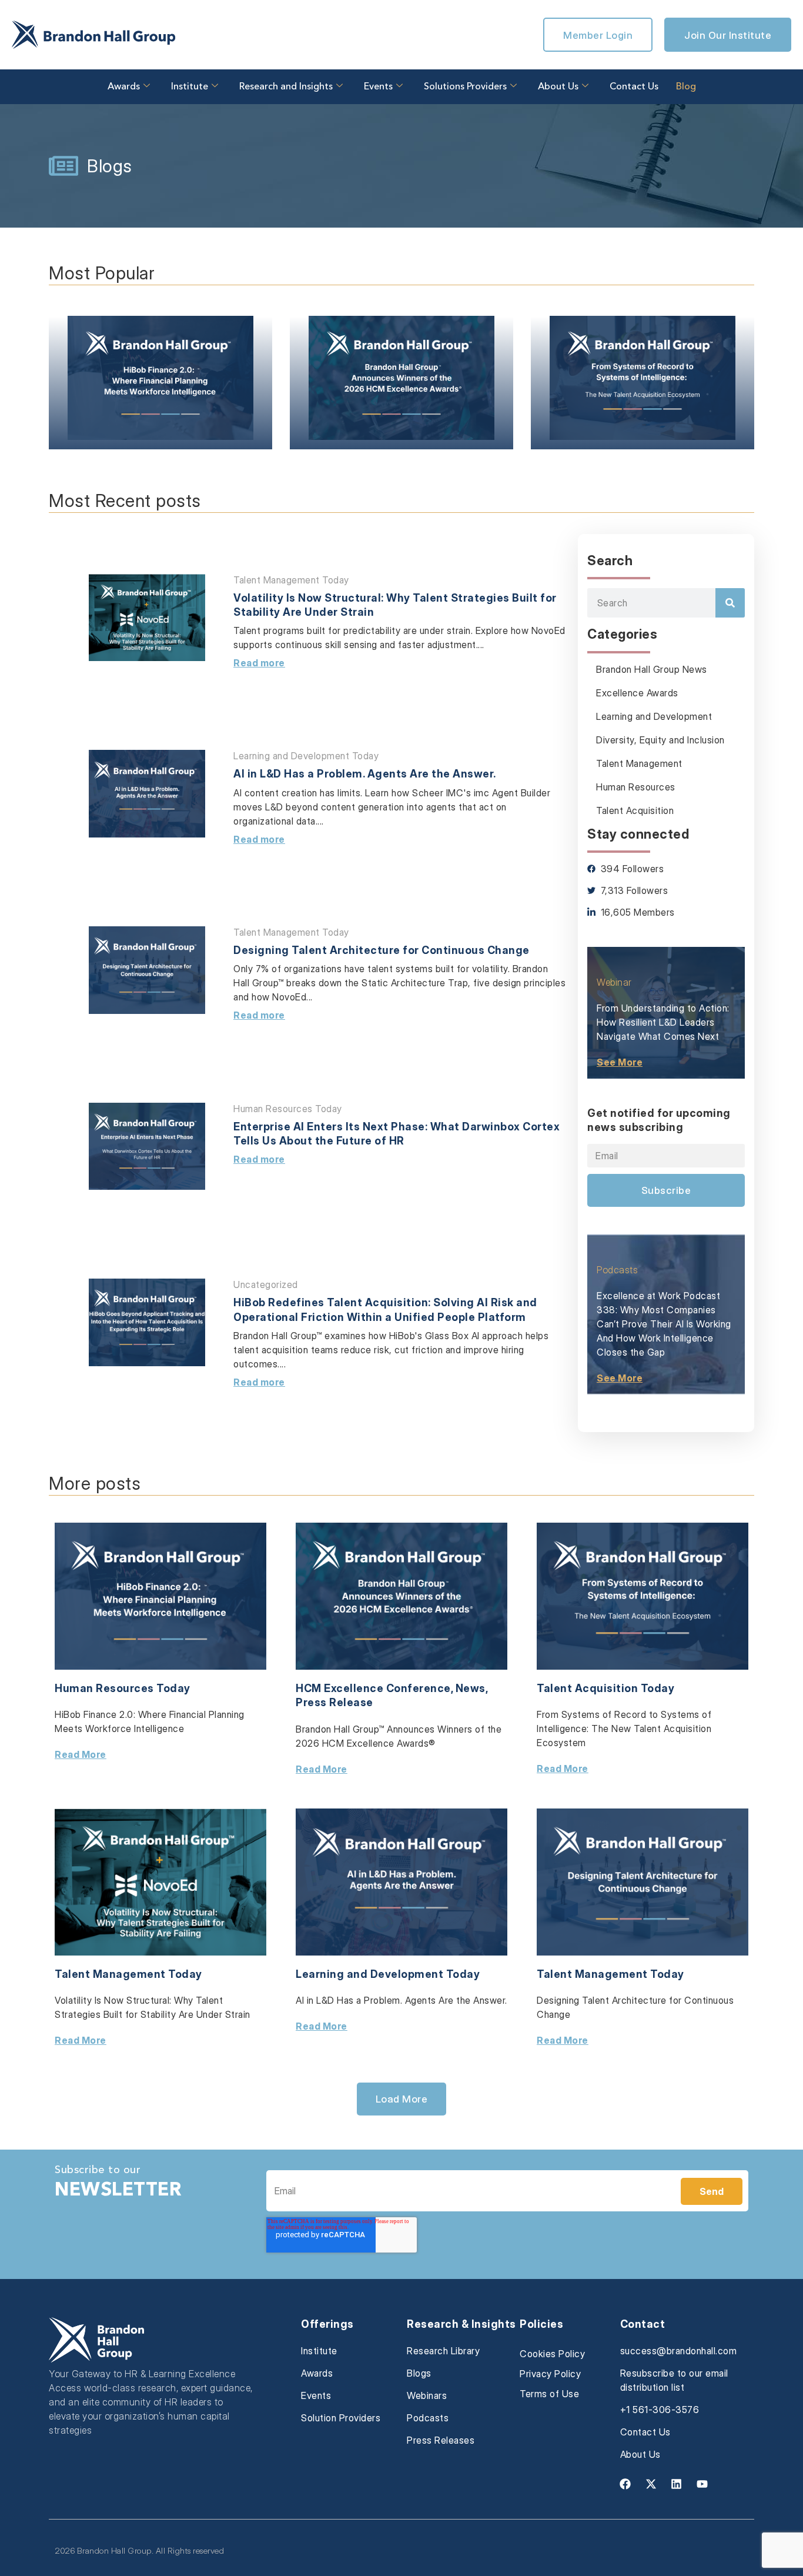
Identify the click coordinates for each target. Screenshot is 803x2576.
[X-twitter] (651, 2484)
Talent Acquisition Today (605, 1688)
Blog (686, 87)
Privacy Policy (550, 2374)
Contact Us (634, 87)
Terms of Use (549, 2394)
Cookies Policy (552, 2354)
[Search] (730, 603)
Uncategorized (266, 1284)
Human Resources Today (288, 1109)
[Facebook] (625, 2484)
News (471, 1688)
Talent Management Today (291, 580)
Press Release (334, 1702)
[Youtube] (702, 2484)
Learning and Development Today (306, 756)
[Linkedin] (677, 2484)
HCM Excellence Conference (373, 1688)
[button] (402, 2099)
